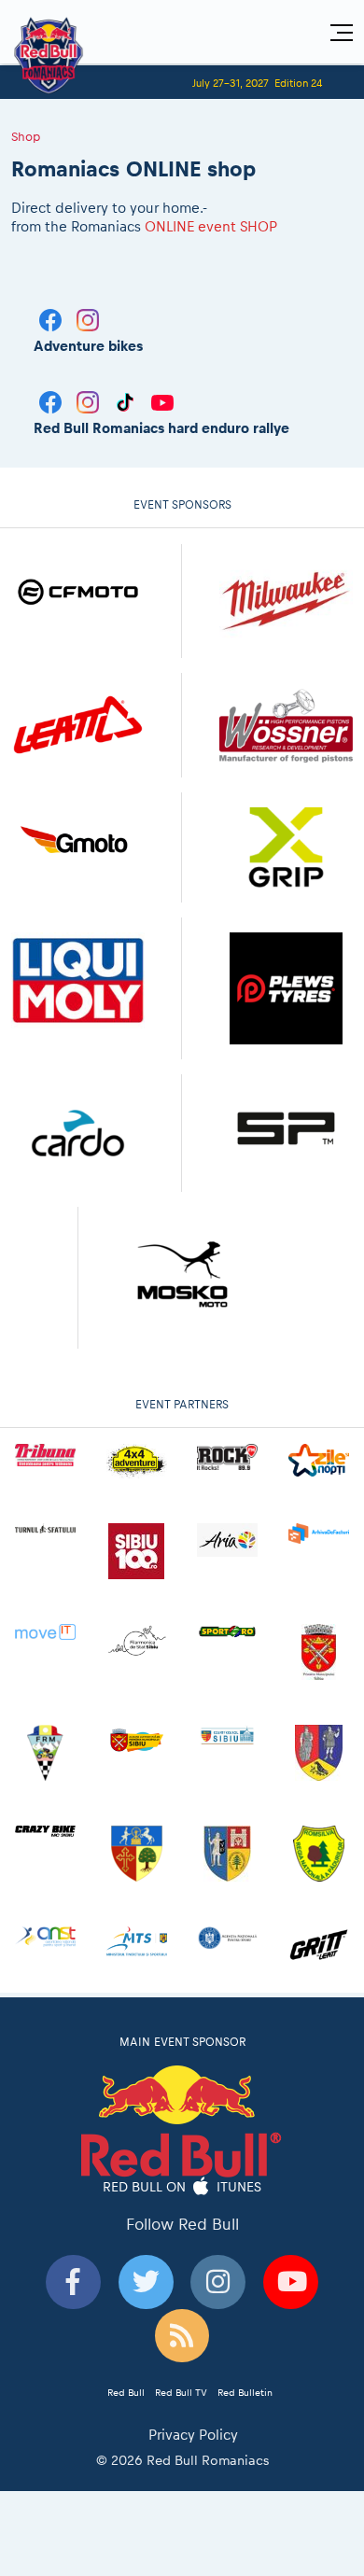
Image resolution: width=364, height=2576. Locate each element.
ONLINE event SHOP (211, 226)
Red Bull (126, 2392)
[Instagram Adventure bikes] (88, 319)
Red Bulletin (245, 2392)
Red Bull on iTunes (182, 2186)
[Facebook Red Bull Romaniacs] (52, 401)
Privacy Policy (193, 2435)
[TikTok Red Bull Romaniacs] (127, 401)
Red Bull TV (181, 2392)
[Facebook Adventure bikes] (52, 319)
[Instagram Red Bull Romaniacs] (90, 401)
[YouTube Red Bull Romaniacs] (162, 401)
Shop (26, 136)
